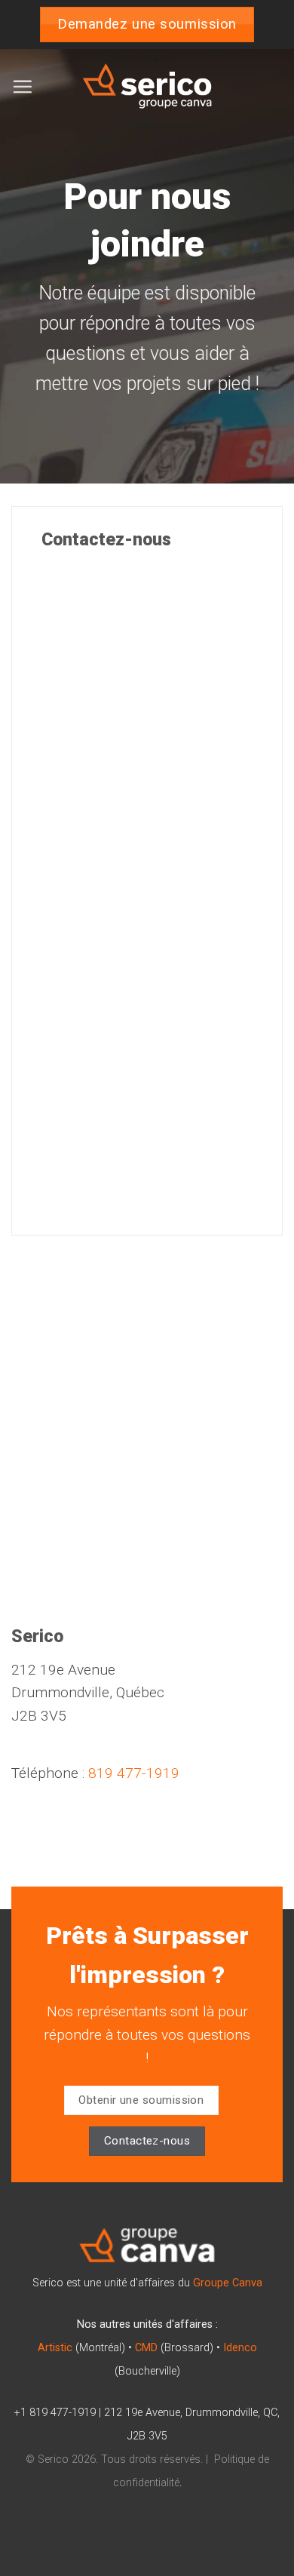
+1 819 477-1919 (55, 2413)
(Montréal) (81, 2348)
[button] (22, 86)
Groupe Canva (228, 2283)
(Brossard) (174, 2348)
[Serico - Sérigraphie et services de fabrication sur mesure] (147, 87)
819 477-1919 (134, 1773)
